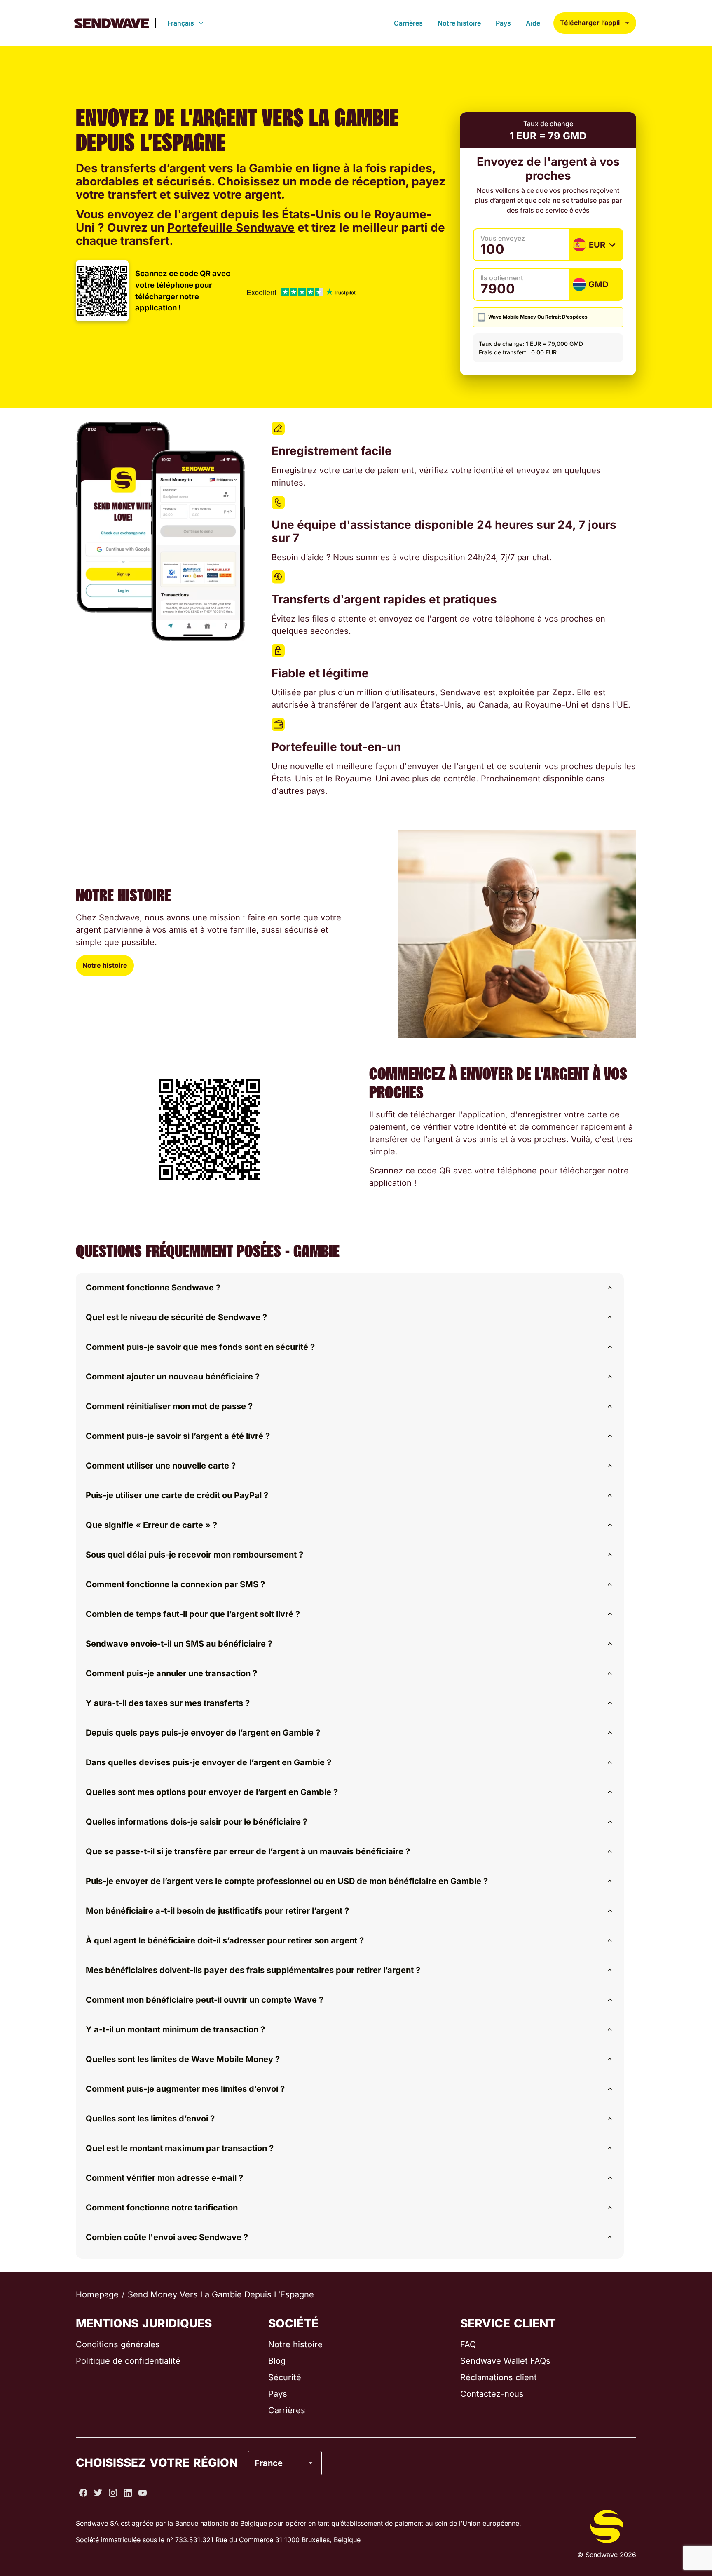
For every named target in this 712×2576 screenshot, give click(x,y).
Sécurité (285, 2377)
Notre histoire (459, 23)
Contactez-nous (492, 2394)
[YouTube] (143, 2493)
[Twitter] (98, 2493)
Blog (277, 2361)
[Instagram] (113, 2493)
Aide (533, 23)
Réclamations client (499, 2377)
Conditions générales (118, 2344)
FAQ (468, 2344)
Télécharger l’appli (590, 23)
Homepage (97, 2294)
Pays (503, 23)
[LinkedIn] (128, 2493)
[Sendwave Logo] (111, 23)
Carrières (408, 23)
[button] (350, 1288)
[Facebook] (83, 2493)
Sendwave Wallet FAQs (505, 2361)
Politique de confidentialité (128, 2361)
